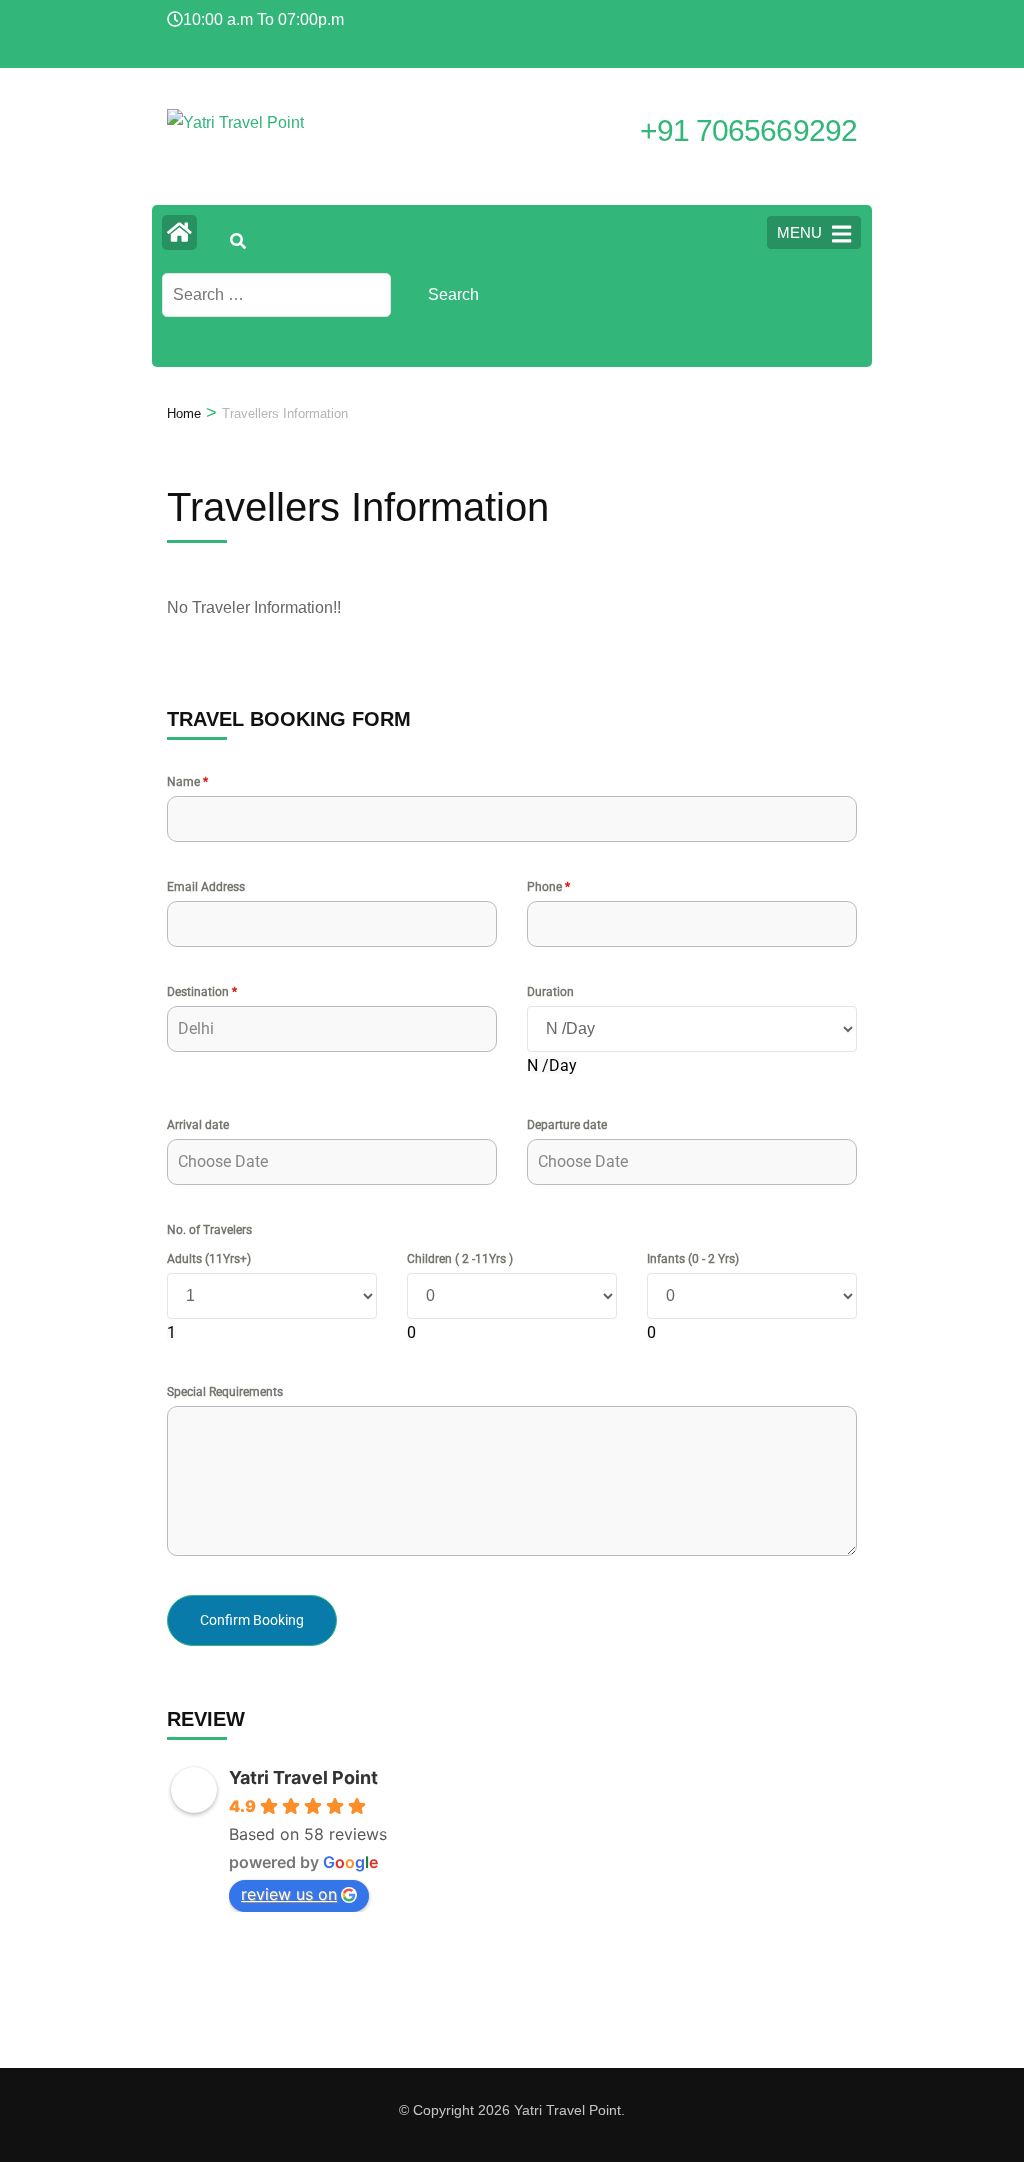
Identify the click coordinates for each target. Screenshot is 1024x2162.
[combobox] (552, 1065)
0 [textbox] (411, 1332)
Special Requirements (225, 1392)
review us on (289, 1894)
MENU (799, 232)
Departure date (567, 1125)
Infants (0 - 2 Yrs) (693, 1259)
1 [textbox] (171, 1332)
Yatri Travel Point (303, 1777)
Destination (202, 992)
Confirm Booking (252, 1620)
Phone (548, 887)
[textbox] (552, 1065)
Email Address (206, 887)
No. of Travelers (209, 1230)
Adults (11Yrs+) (209, 1259)
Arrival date (198, 1125)
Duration (550, 992)
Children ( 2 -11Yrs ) (460, 1259)
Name (187, 782)
